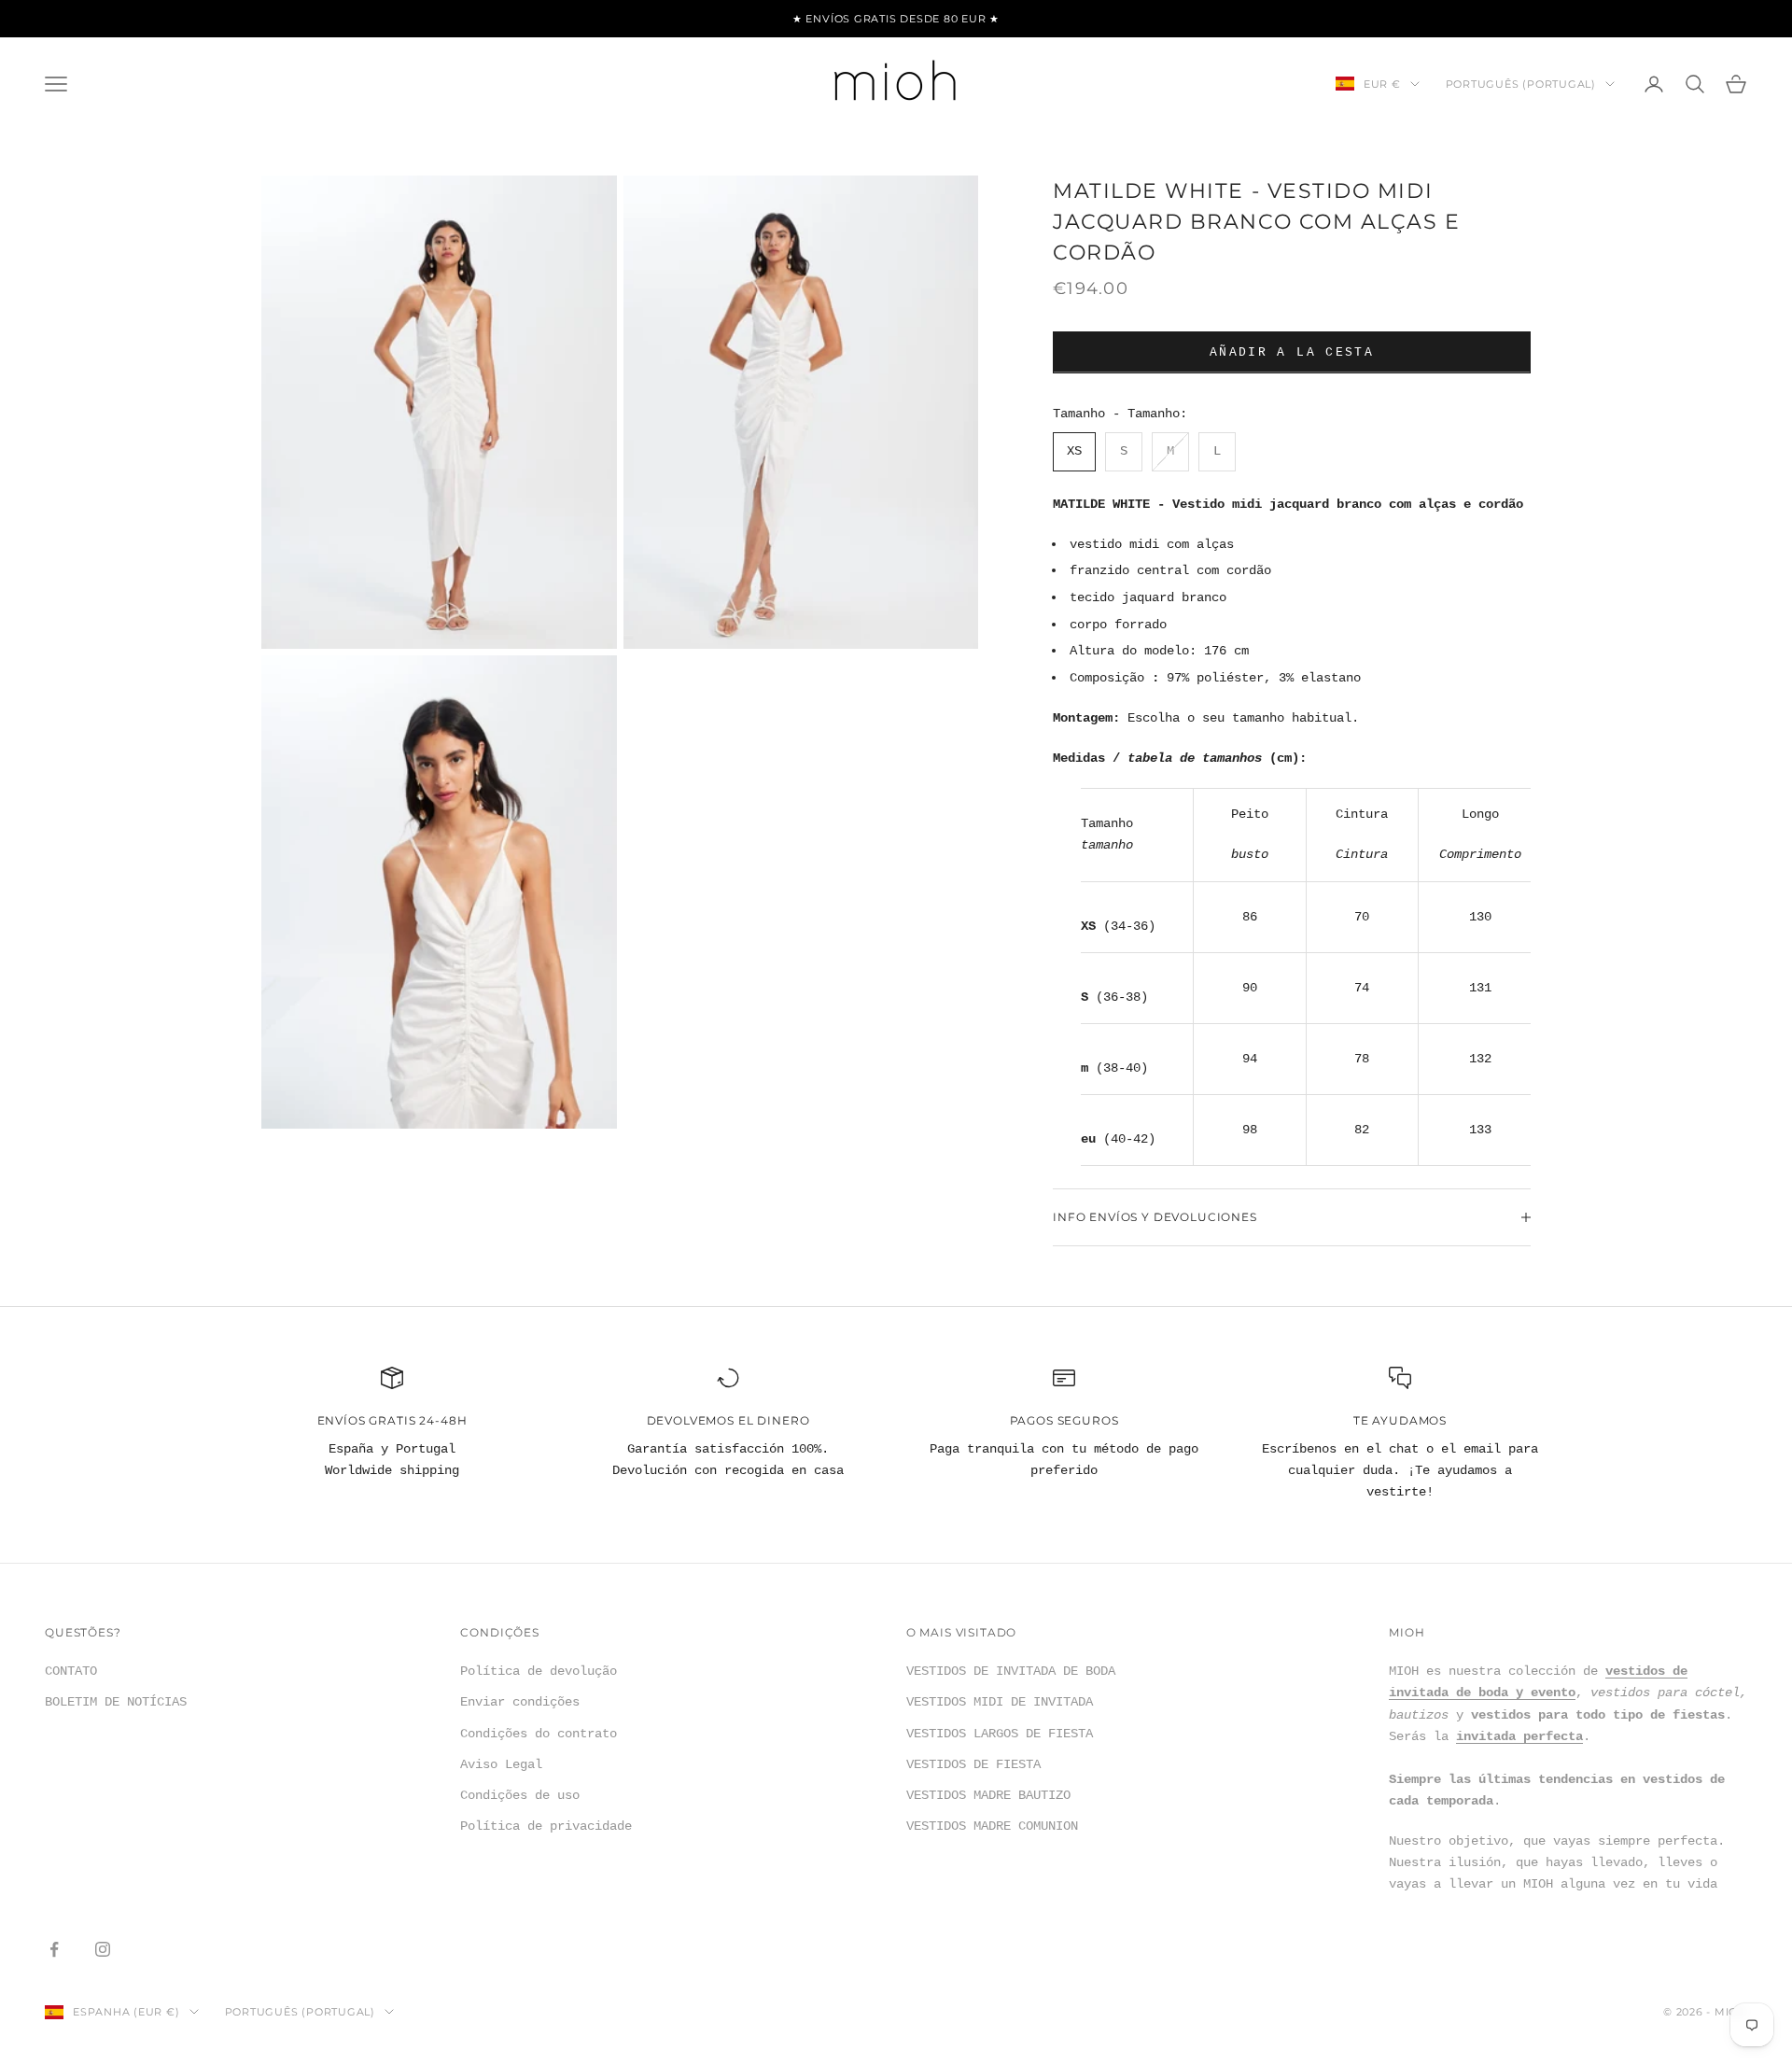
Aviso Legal (501, 1764)
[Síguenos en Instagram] (103, 1949)
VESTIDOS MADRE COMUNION (992, 1826)
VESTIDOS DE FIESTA (973, 1764)
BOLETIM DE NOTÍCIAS (116, 1702)
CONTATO (71, 1671)
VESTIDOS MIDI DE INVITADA (1000, 1702)
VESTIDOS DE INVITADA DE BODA (1011, 1671)
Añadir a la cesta (1292, 352)
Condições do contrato (539, 1734)
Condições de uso (520, 1795)
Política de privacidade (546, 1826)
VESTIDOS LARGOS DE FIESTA (1000, 1734)
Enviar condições (520, 1702)
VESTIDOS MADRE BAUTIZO (988, 1795)
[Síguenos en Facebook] (54, 1949)
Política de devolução (539, 1671)
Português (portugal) (1521, 84)
